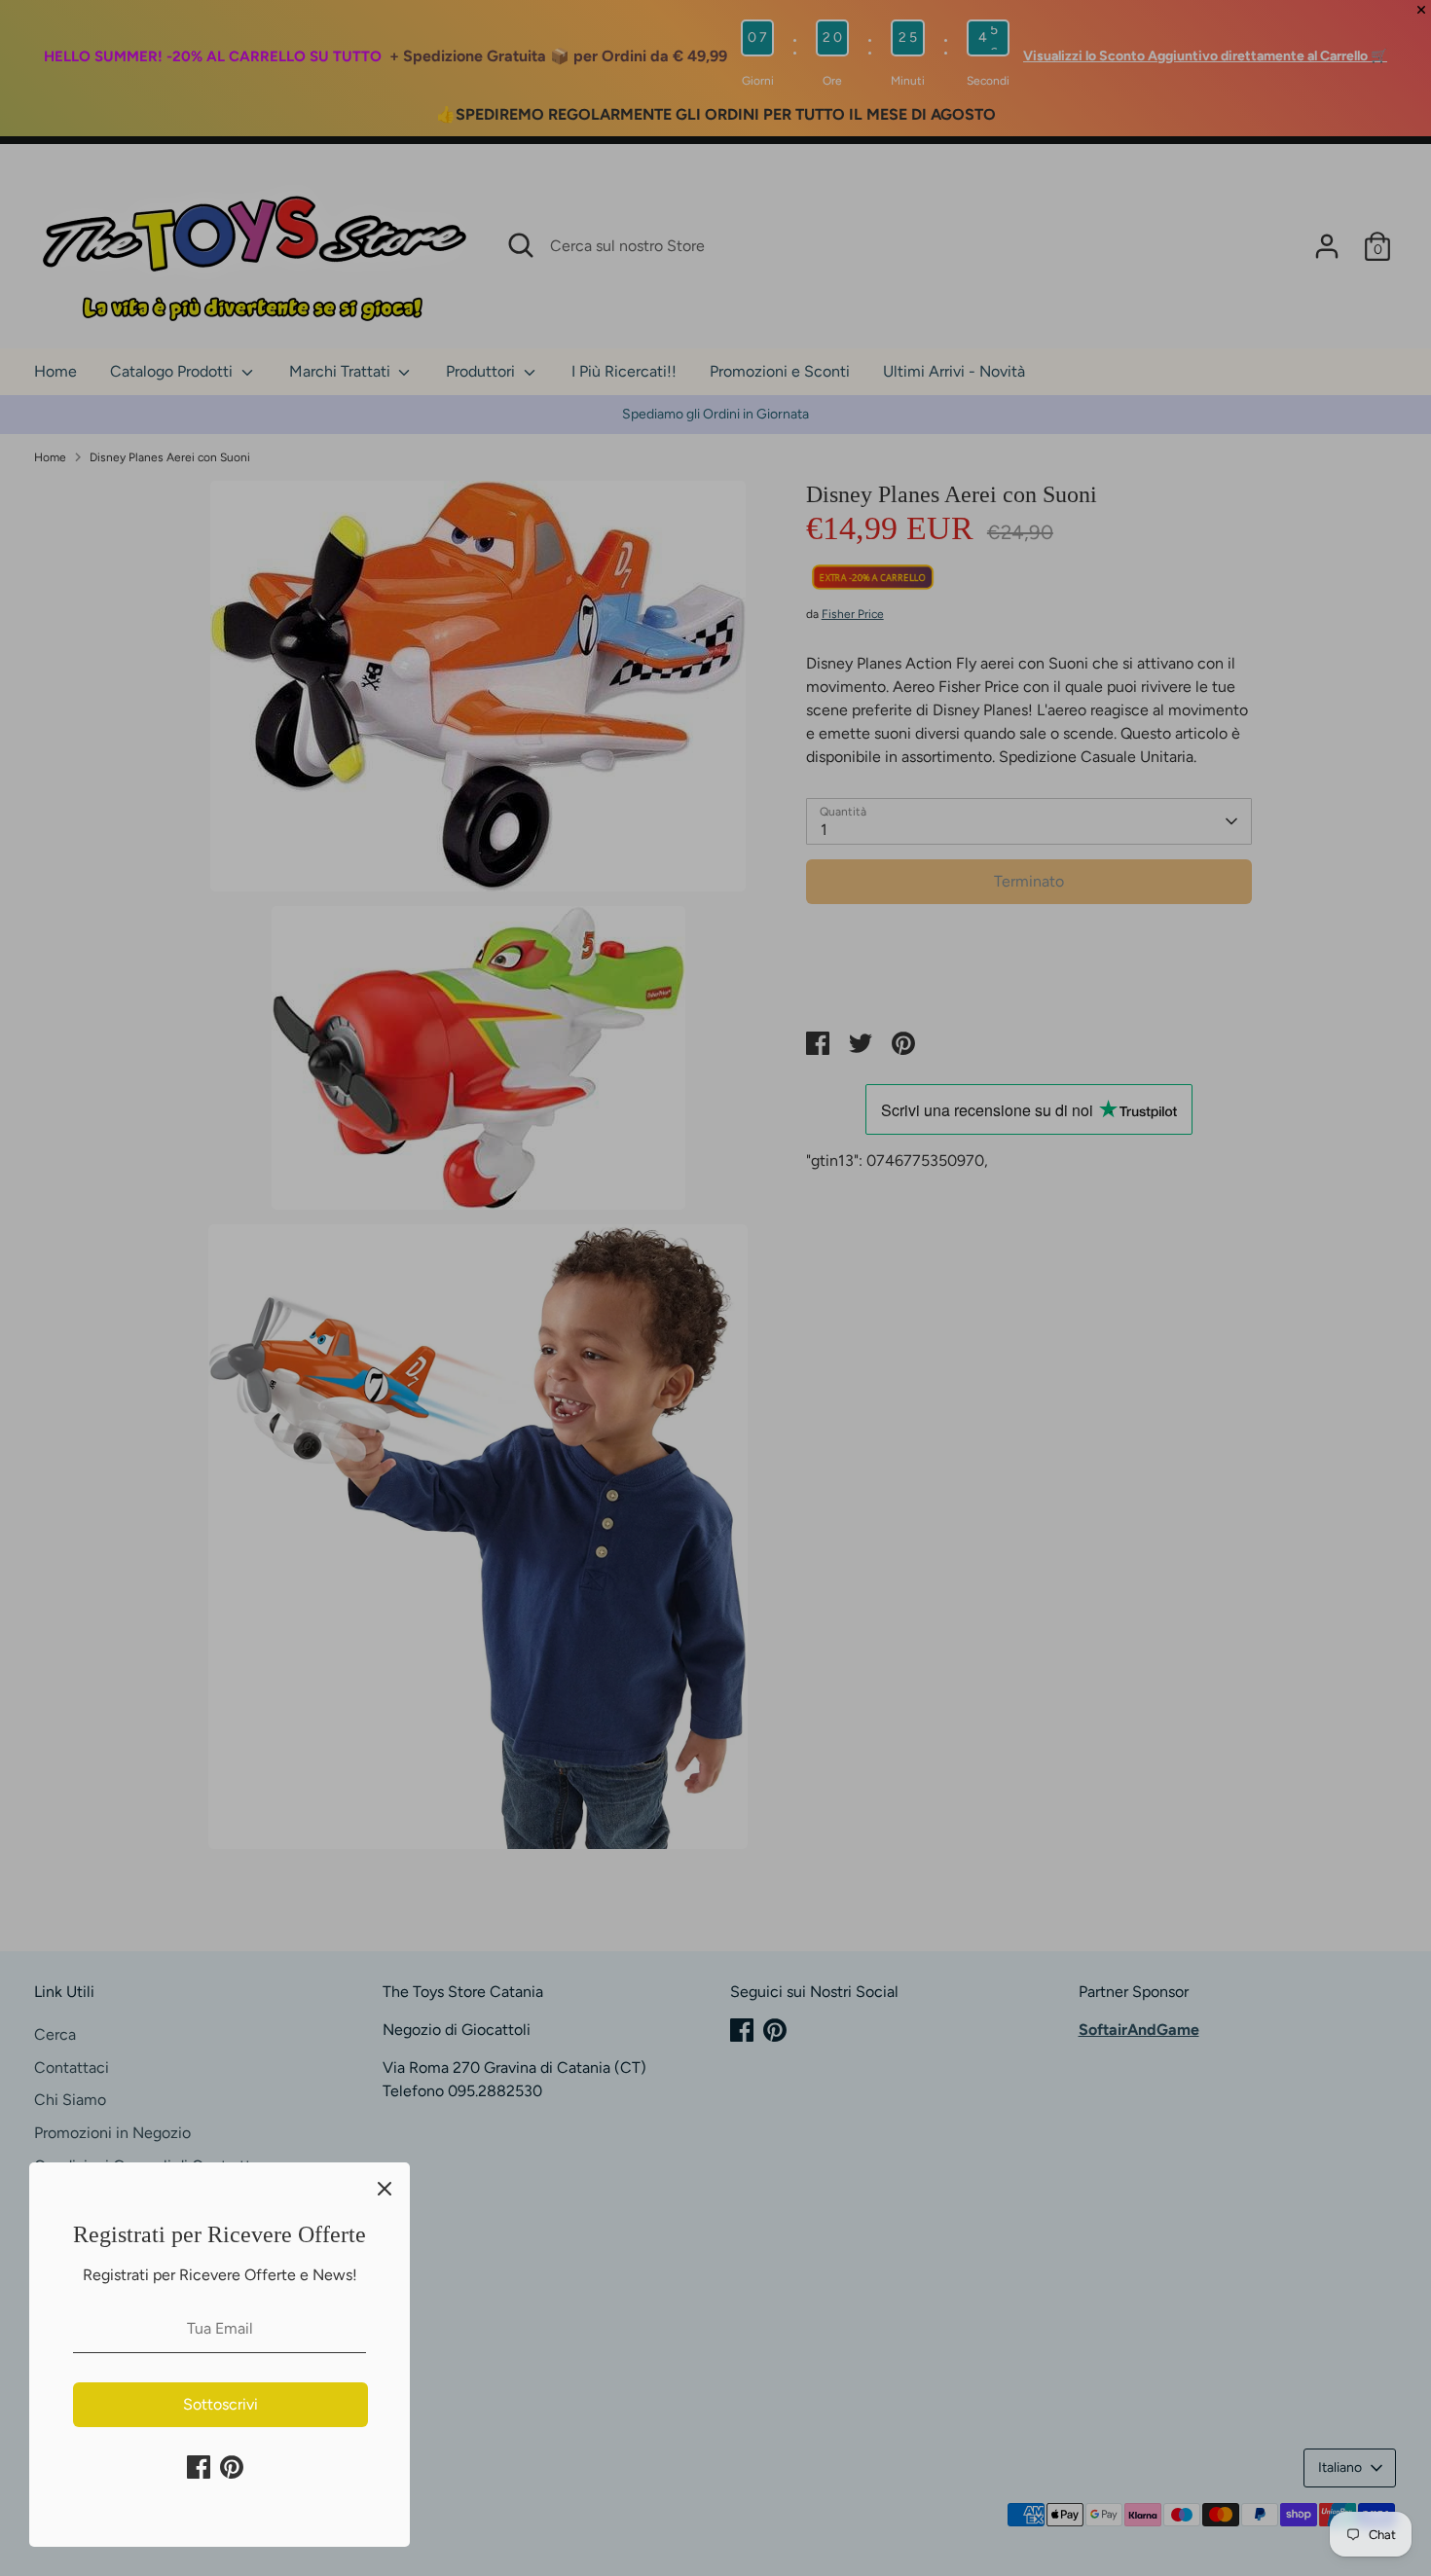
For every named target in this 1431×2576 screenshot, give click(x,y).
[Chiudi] (385, 2188)
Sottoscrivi (220, 2404)
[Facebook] (199, 2467)
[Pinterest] (232, 2467)
